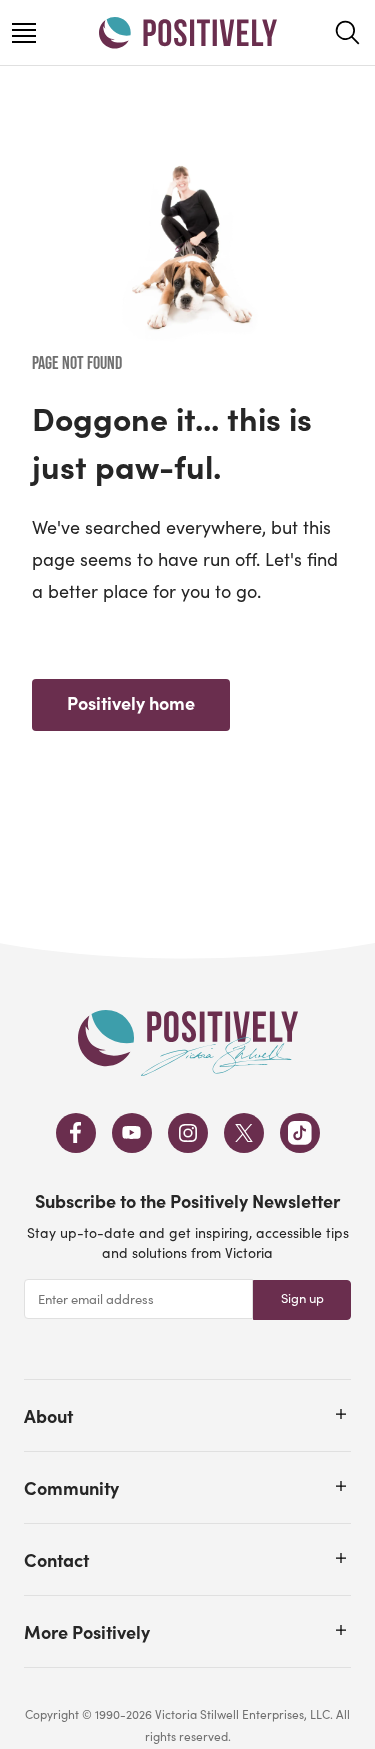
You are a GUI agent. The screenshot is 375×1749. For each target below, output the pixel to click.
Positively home (131, 702)
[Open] (341, 1414)
